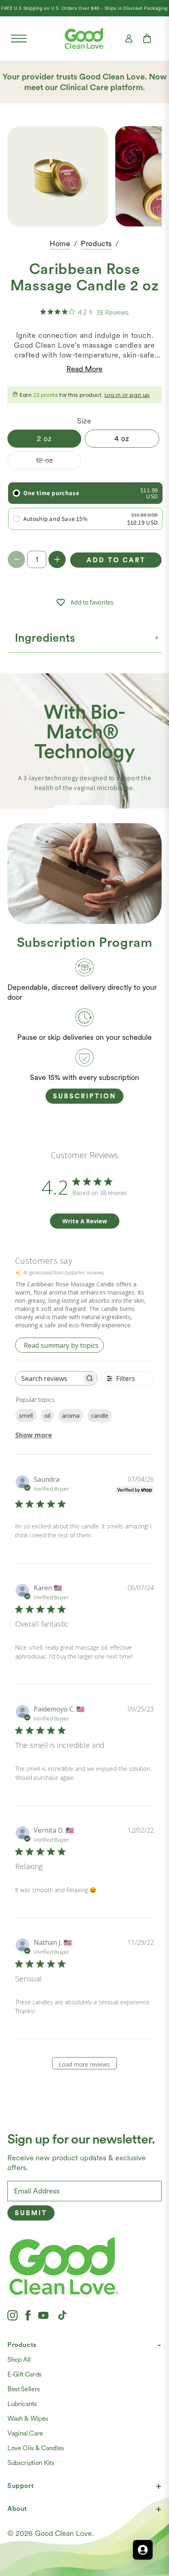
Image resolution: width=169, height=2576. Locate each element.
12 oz (58, 462)
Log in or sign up (127, 395)
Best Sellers (24, 2389)
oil (47, 1416)
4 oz (122, 438)
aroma (71, 1416)
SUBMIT (31, 2213)
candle (100, 1416)
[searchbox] (49, 1378)
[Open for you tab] (143, 2550)
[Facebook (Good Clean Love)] (28, 2315)
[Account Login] (129, 38)
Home (60, 243)
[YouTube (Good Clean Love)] (43, 2315)
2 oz (44, 438)
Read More (84, 369)
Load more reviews (84, 2064)
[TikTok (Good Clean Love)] (62, 2315)
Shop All (19, 2360)
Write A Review (85, 1221)
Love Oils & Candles (36, 2448)
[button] (19, 38)
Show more (34, 1435)
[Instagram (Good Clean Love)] (13, 2315)
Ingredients (45, 638)
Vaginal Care (25, 2433)
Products (96, 243)
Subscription (84, 1096)
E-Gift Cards (24, 2374)
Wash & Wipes (28, 2419)
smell (26, 1416)
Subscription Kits (31, 2463)
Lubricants (22, 2404)
